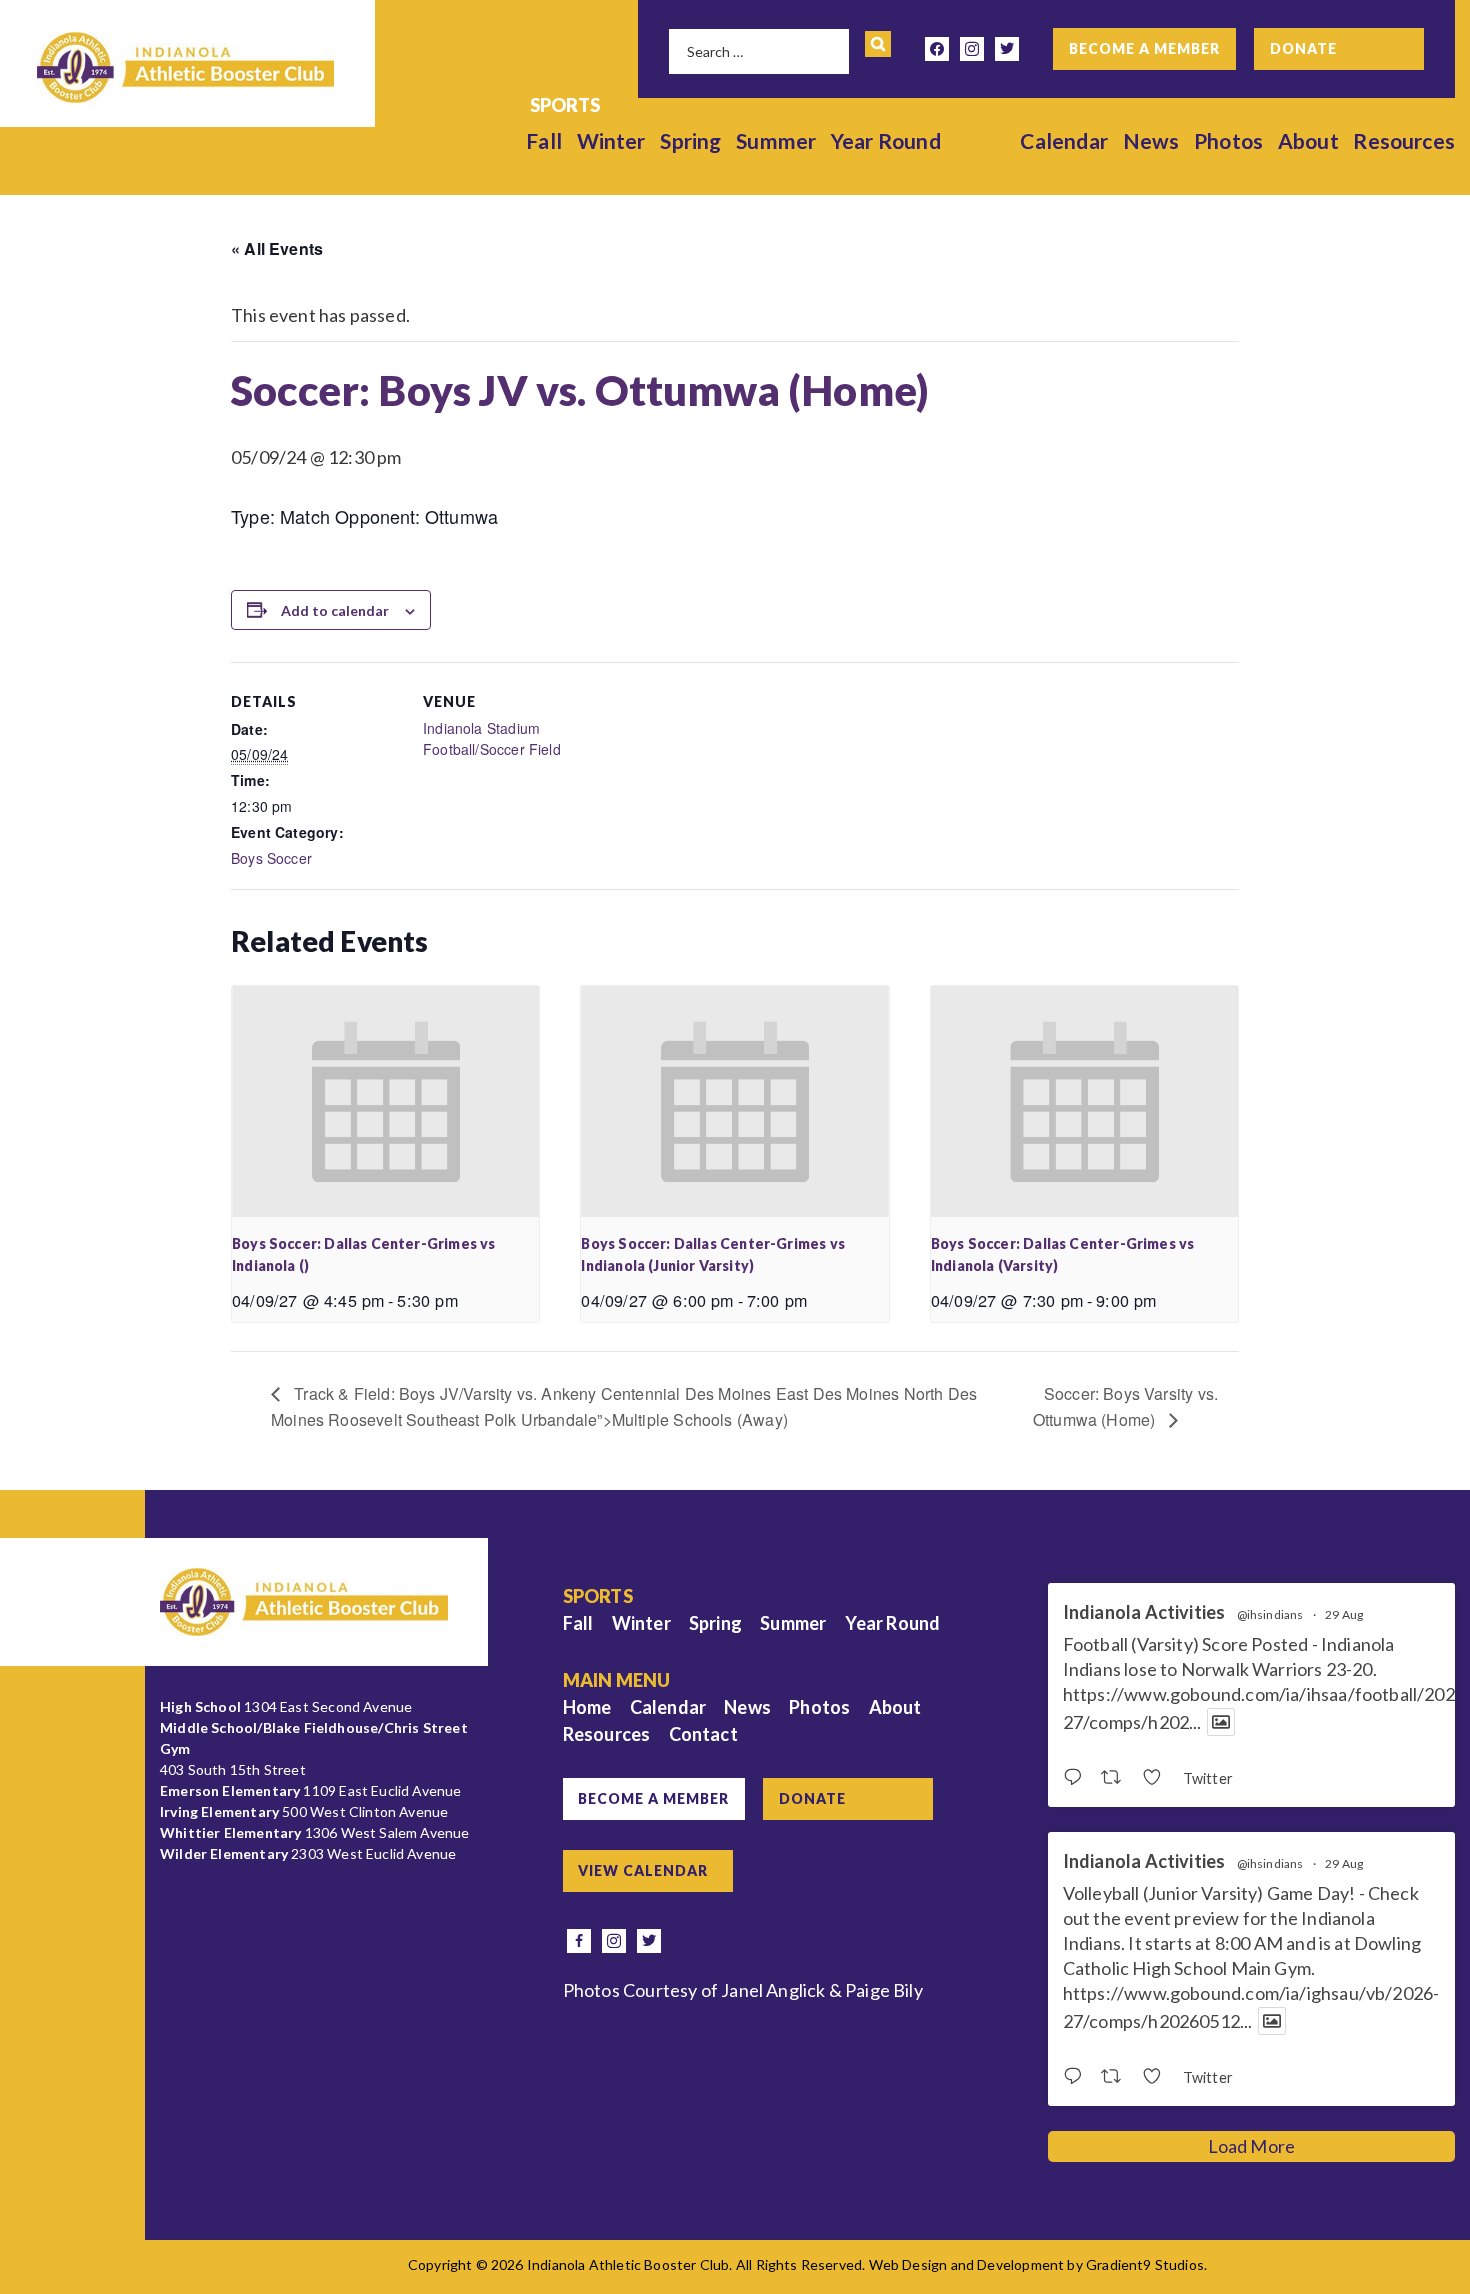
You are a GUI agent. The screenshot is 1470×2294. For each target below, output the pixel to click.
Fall (544, 140)
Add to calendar (335, 610)
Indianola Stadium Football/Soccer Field (492, 738)
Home (587, 1707)
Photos (1228, 140)
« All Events (277, 248)
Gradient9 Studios (1145, 2264)
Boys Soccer (271, 858)
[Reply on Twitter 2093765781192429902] (1077, 1778)
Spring (690, 140)
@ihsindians (1270, 1615)
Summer (776, 140)
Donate (1303, 48)
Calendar (1063, 140)
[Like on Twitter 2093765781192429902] (1157, 1778)
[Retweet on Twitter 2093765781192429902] (1116, 1778)
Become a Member (1144, 48)
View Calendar (643, 1870)
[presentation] (385, 1101)
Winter (611, 140)
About (1308, 140)
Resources (1404, 140)
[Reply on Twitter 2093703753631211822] (1077, 2077)
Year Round (886, 140)
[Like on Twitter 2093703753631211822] (1157, 2077)
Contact (703, 1734)
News (1151, 140)
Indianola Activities (1144, 1612)
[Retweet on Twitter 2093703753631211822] (1116, 2077)
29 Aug (1344, 1614)
